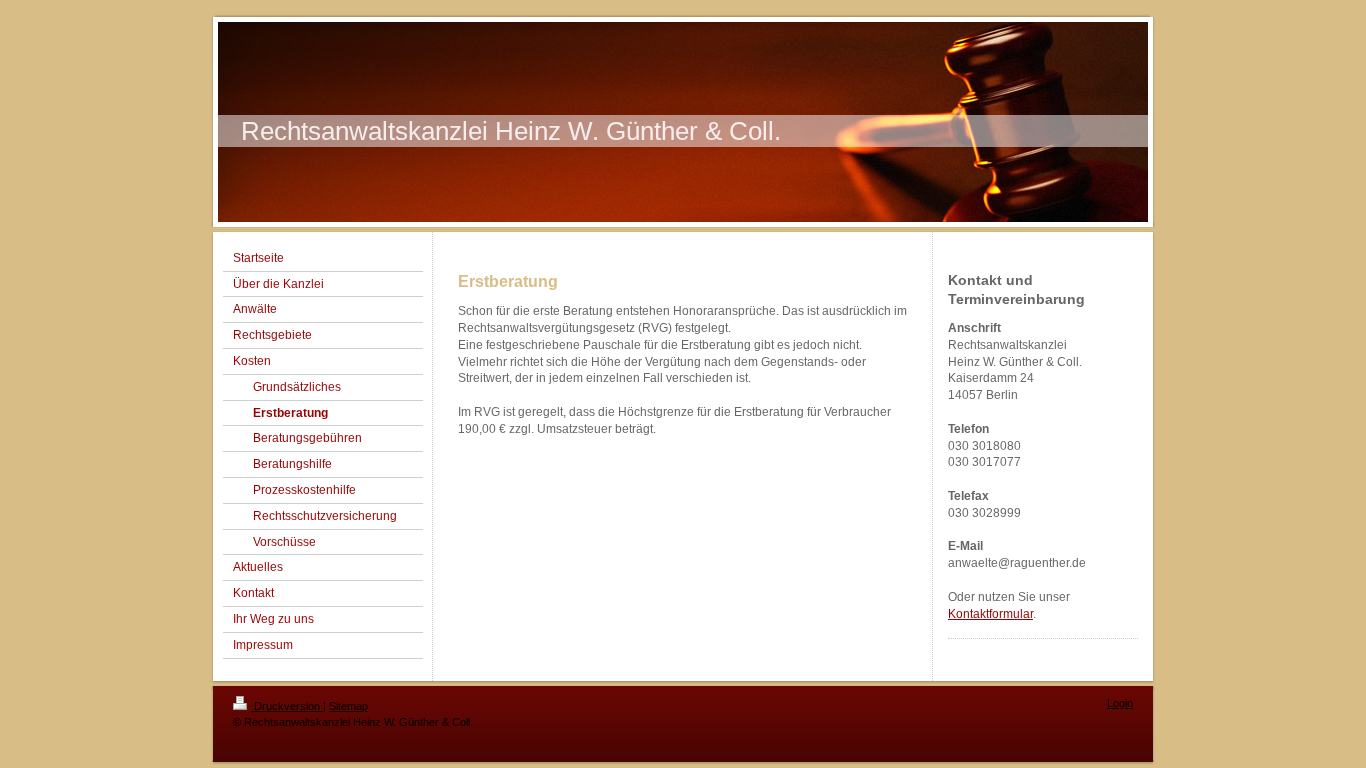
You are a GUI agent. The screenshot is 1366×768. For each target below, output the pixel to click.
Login (1120, 703)
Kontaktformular (990, 614)
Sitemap (348, 706)
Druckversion (287, 706)
